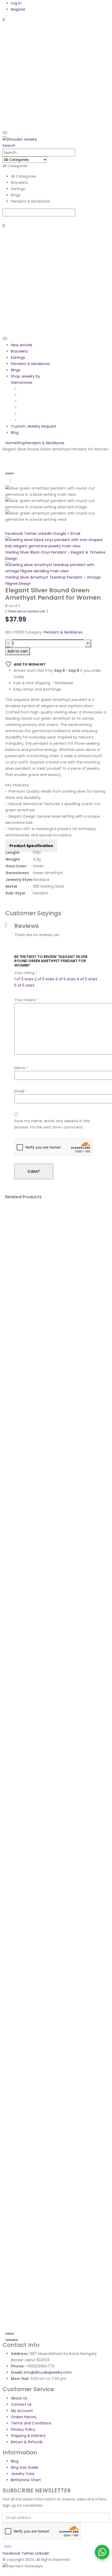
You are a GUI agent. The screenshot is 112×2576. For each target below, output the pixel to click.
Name (21, 1068)
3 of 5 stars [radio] (66, 979)
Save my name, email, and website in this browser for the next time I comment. (52, 1124)
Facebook (14, 534)
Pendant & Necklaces (30, 364)
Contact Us (21, 2404)
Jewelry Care (23, 2474)
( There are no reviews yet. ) (26, 611)
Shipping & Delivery (28, 2436)
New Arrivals (22, 345)
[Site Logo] (20, 139)
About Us (19, 2398)
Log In (16, 3)
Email (75, 534)
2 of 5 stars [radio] (44, 979)
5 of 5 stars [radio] (24, 985)
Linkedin (42, 2553)
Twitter (30, 534)
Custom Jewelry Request (34, 426)
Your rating (26, 973)
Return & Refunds (27, 2442)
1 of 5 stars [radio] (24, 979)
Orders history (24, 2417)
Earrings (18, 358)
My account (22, 2411)
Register (18, 9)
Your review (26, 1000)
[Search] (4, 220)
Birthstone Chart (26, 2480)
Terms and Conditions (31, 2423)
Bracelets (19, 351)
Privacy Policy (23, 2429)
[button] (9, 146)
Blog (15, 433)
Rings (16, 370)
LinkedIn (45, 534)
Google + (61, 534)
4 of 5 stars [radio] (87, 979)
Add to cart (18, 651)
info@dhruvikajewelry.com (48, 2372)
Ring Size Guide (25, 2467)
